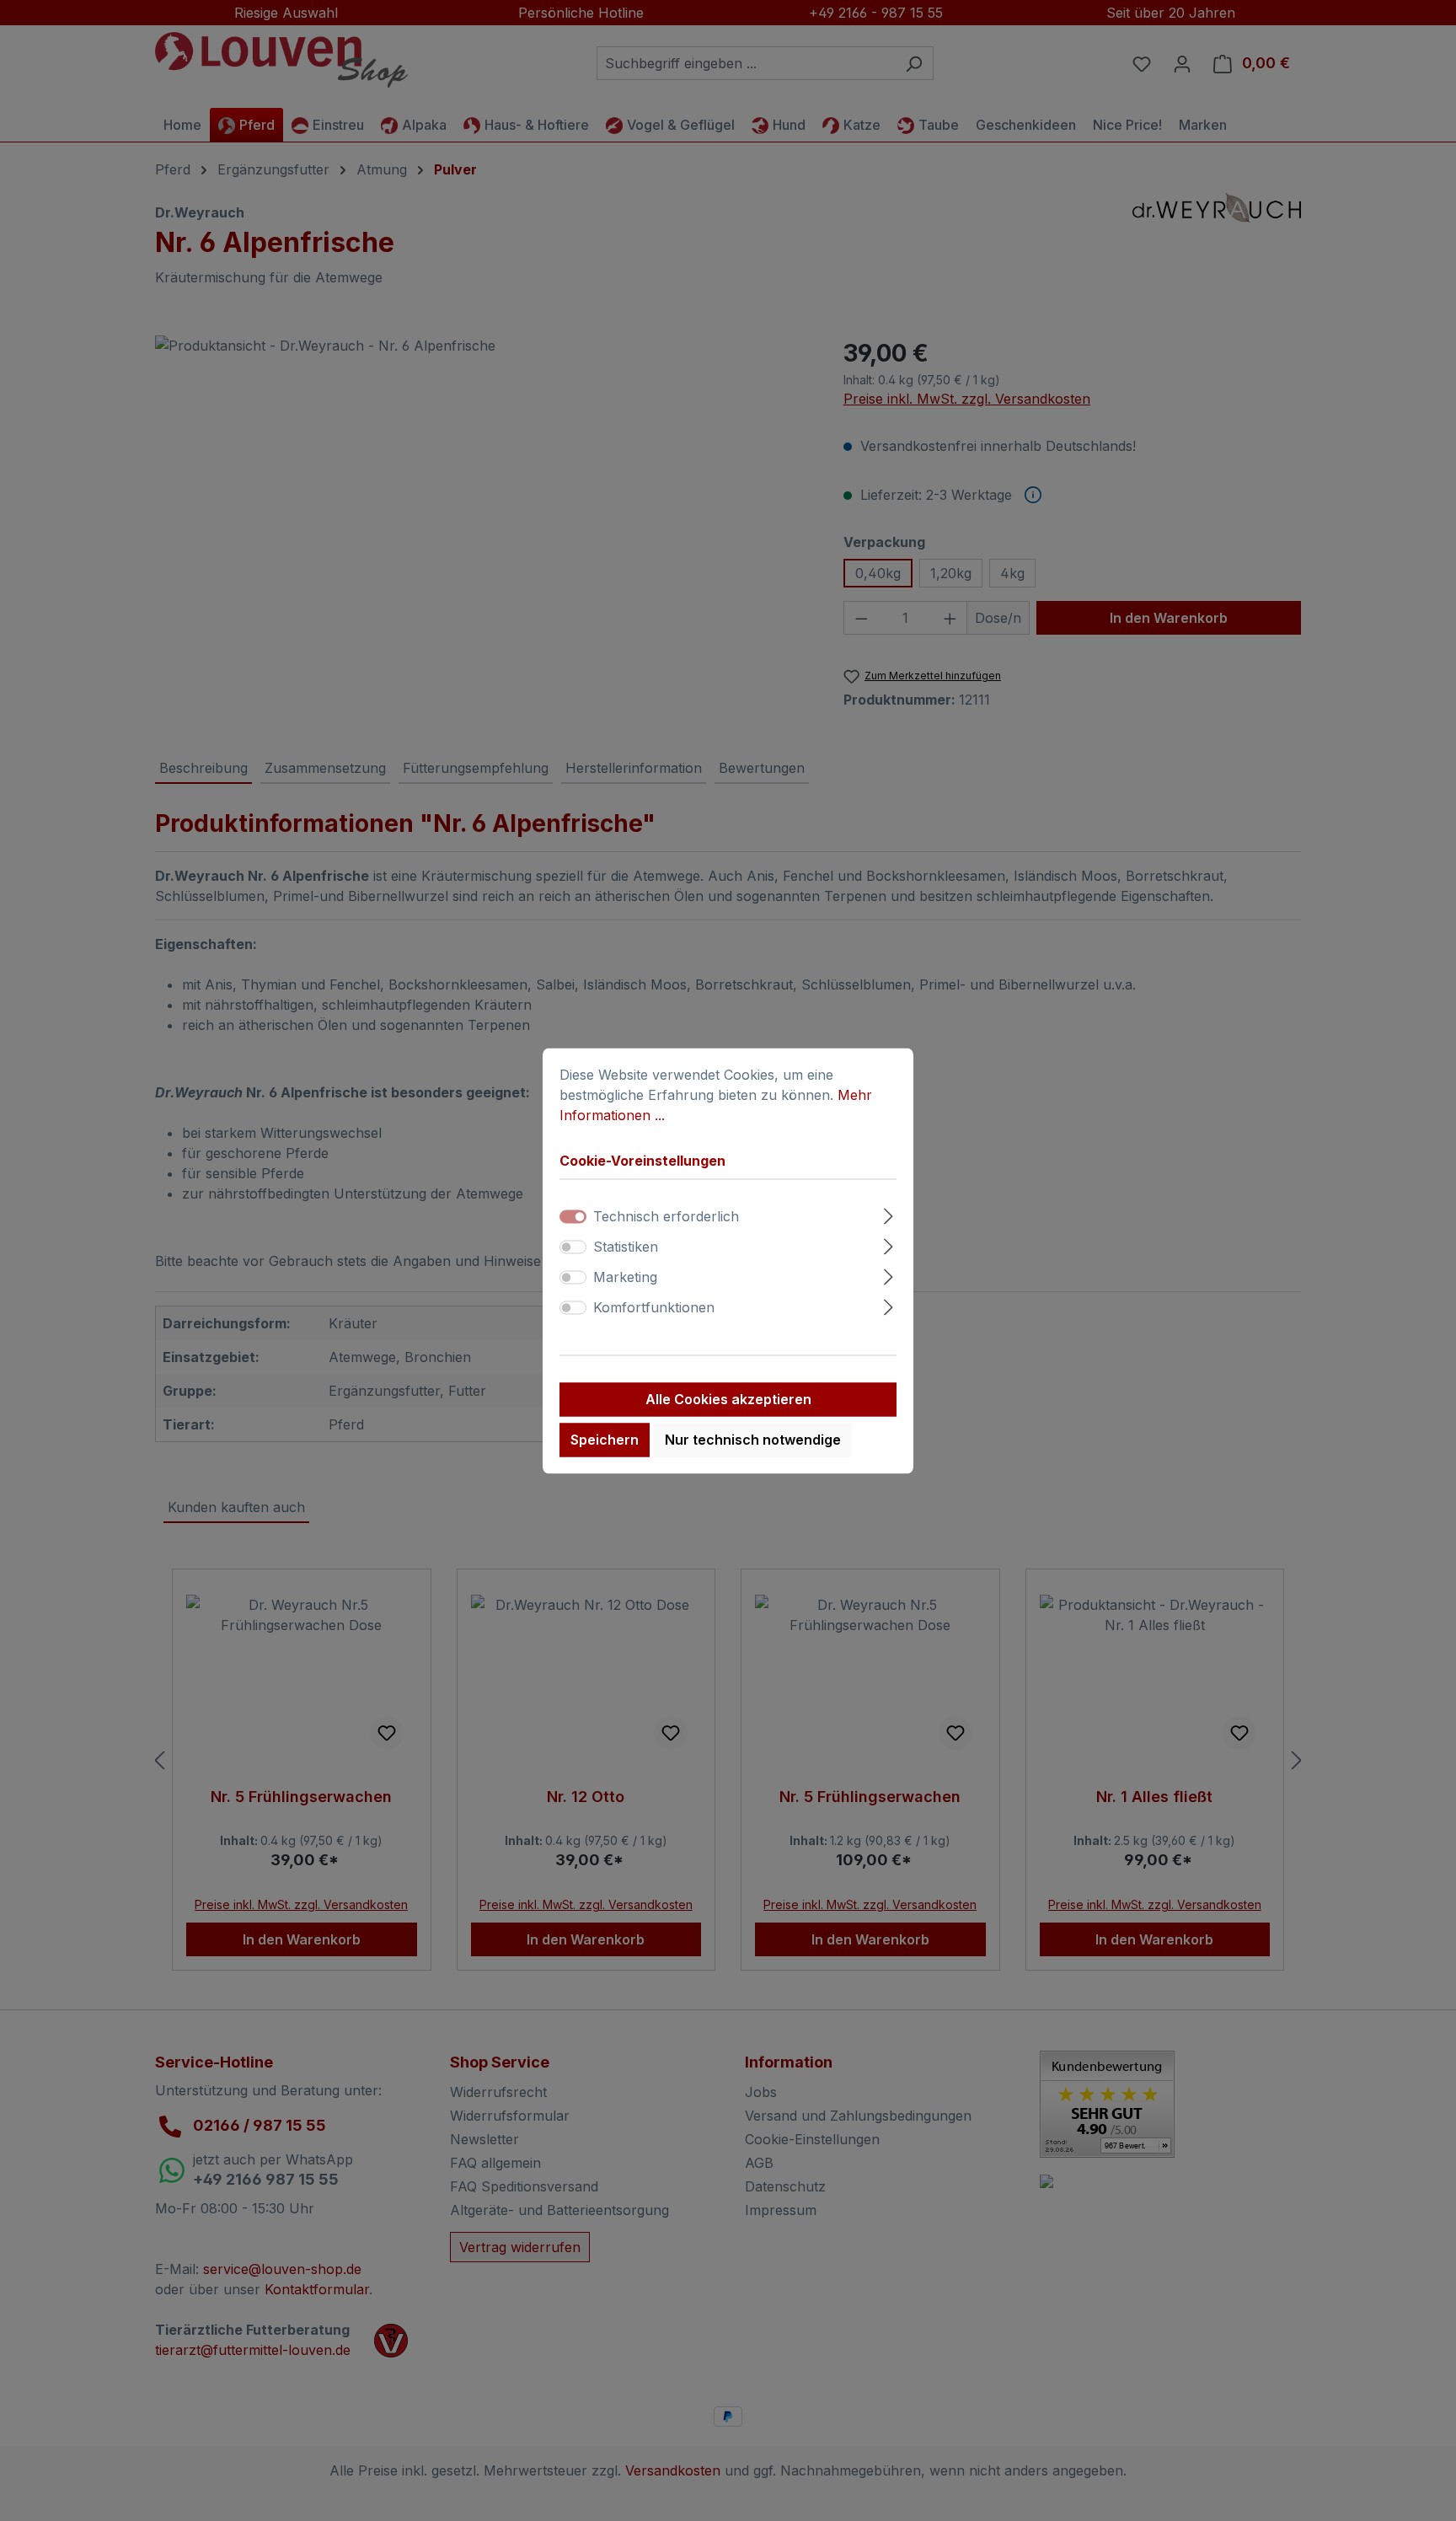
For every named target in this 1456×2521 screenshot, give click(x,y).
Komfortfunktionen (654, 1307)
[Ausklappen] (889, 1213)
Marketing (625, 1277)
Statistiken (626, 1247)
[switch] (573, 1247)
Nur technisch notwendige (753, 1440)
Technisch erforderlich (666, 1216)
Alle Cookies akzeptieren (728, 1399)
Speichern (605, 1440)
